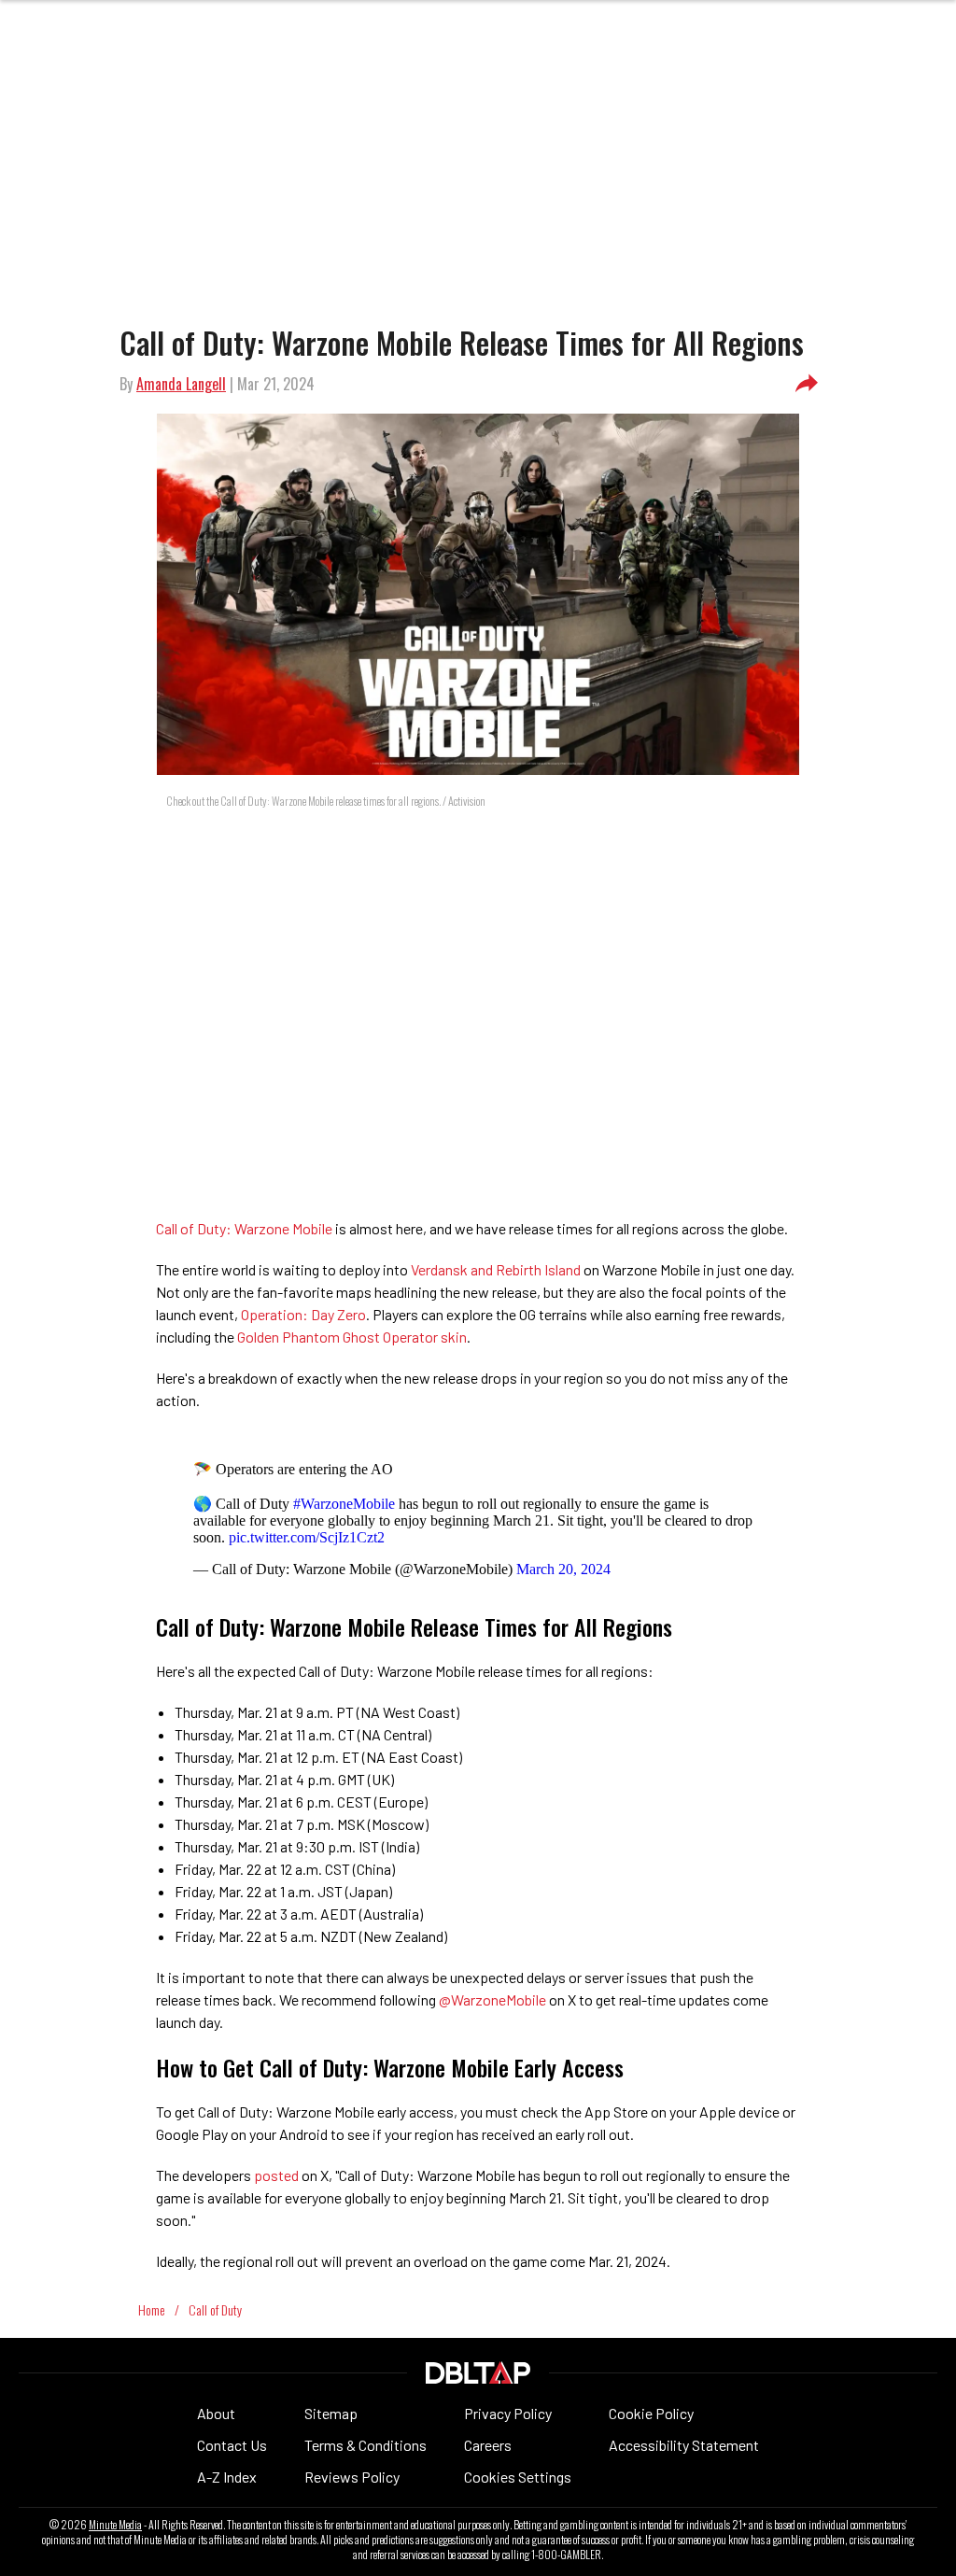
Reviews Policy (352, 2477)
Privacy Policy (508, 2413)
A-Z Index (227, 2477)
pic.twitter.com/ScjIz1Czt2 (307, 1537)
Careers (488, 2445)
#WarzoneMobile (344, 1504)
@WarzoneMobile (492, 1999)
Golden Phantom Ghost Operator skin (352, 1337)
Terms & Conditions (366, 2445)
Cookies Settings (518, 2477)
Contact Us (232, 2445)
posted (278, 2175)
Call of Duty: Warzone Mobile (244, 1228)
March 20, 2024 (563, 1569)
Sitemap (331, 2413)
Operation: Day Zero (303, 1314)
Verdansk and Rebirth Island (496, 1269)
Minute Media (115, 2525)
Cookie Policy (651, 2413)
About (216, 2413)
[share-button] (807, 384)
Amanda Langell (181, 384)
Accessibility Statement (684, 2445)
